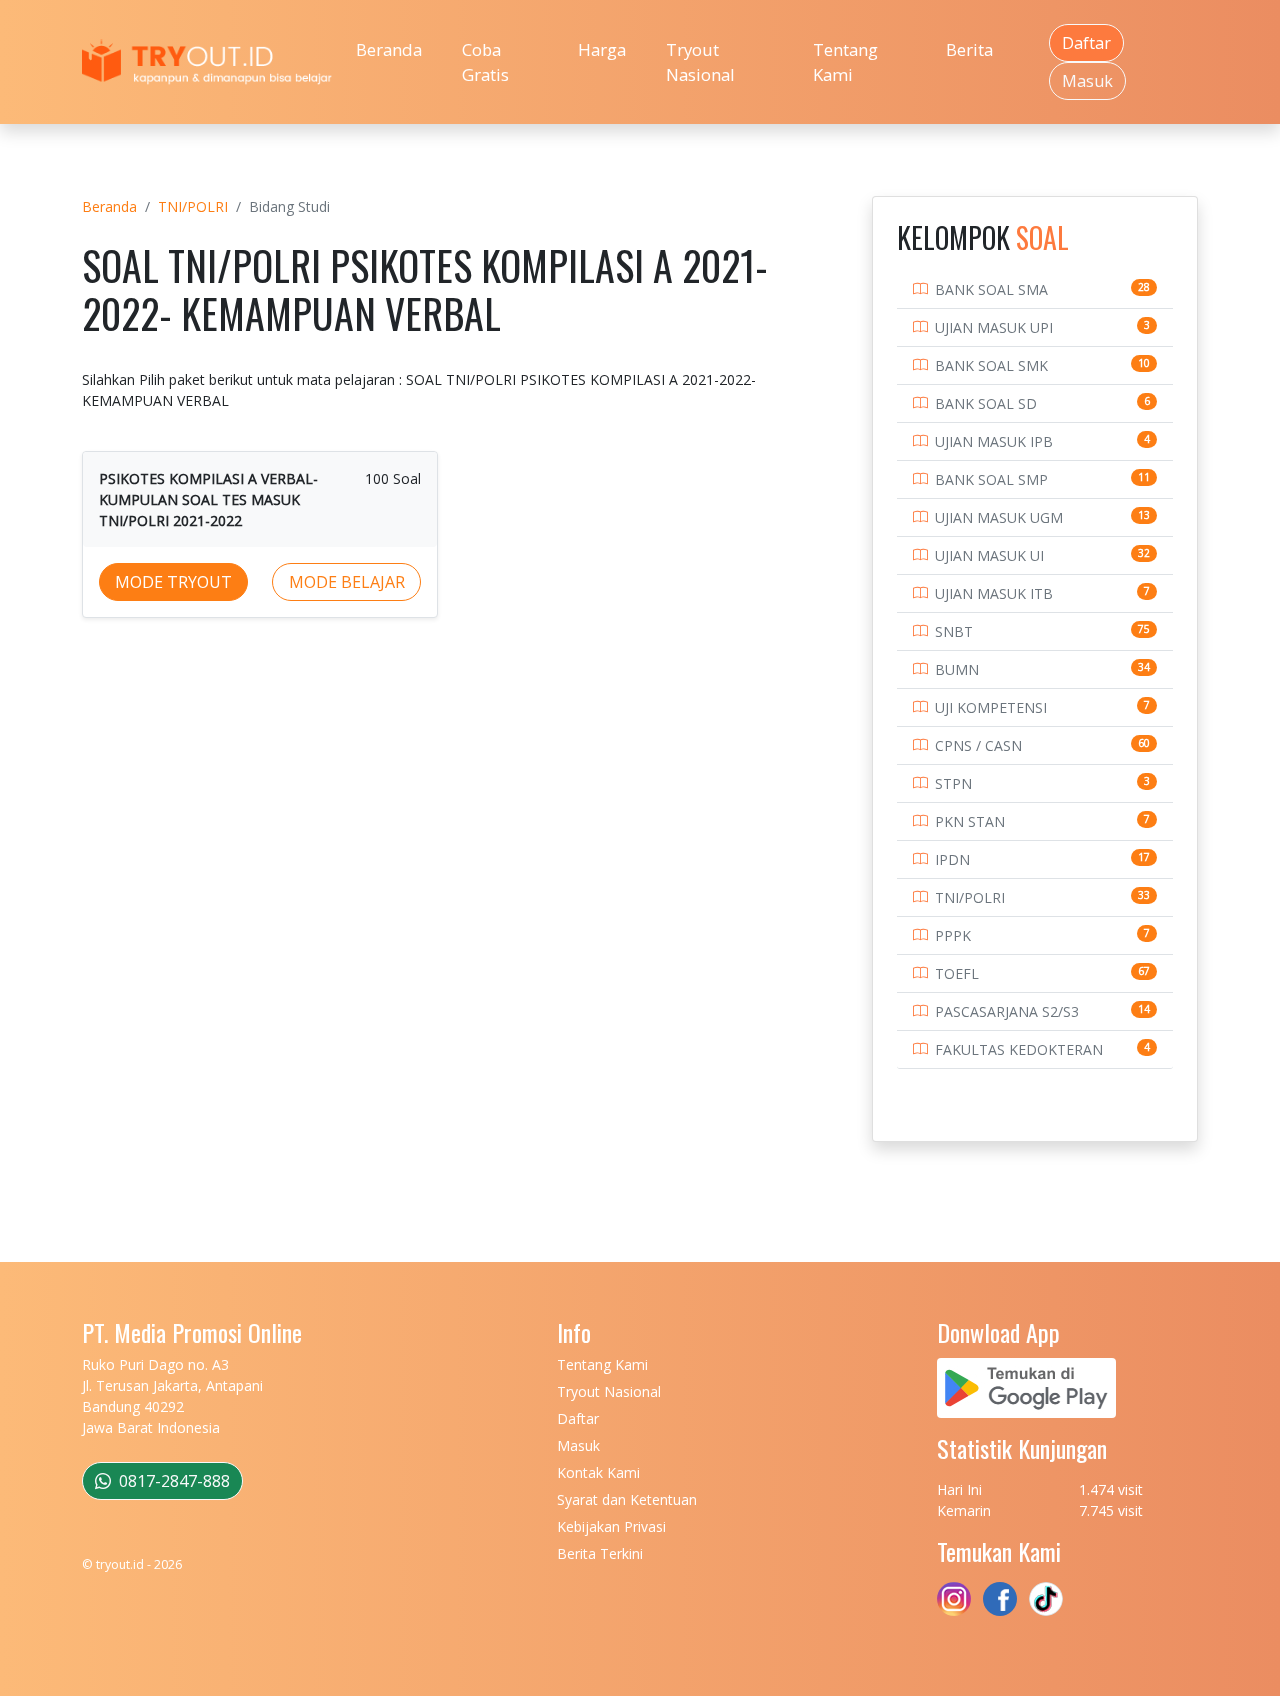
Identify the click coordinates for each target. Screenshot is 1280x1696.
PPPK (953, 935)
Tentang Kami (845, 62)
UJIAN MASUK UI (989, 555)
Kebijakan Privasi (611, 1526)
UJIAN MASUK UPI (994, 327)
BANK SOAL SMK (991, 365)
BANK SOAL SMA (991, 289)
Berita (969, 49)
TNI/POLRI (193, 206)
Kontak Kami (598, 1472)
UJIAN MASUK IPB (994, 441)
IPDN (952, 859)
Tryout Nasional (700, 62)
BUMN (957, 669)
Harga (602, 49)
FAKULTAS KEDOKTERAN (1019, 1049)
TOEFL (957, 973)
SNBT (954, 631)
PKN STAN (970, 821)
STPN (953, 783)
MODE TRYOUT (173, 582)
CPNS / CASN (978, 745)
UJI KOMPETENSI (991, 707)
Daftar (1086, 43)
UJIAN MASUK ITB (994, 593)
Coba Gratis (485, 62)
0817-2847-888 (172, 1481)
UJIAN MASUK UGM (999, 517)
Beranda (389, 49)
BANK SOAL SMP (991, 479)
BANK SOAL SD (986, 403)
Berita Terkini (600, 1553)
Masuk (1087, 81)
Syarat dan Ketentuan (627, 1499)
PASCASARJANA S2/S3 (1007, 1011)
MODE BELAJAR (347, 582)
